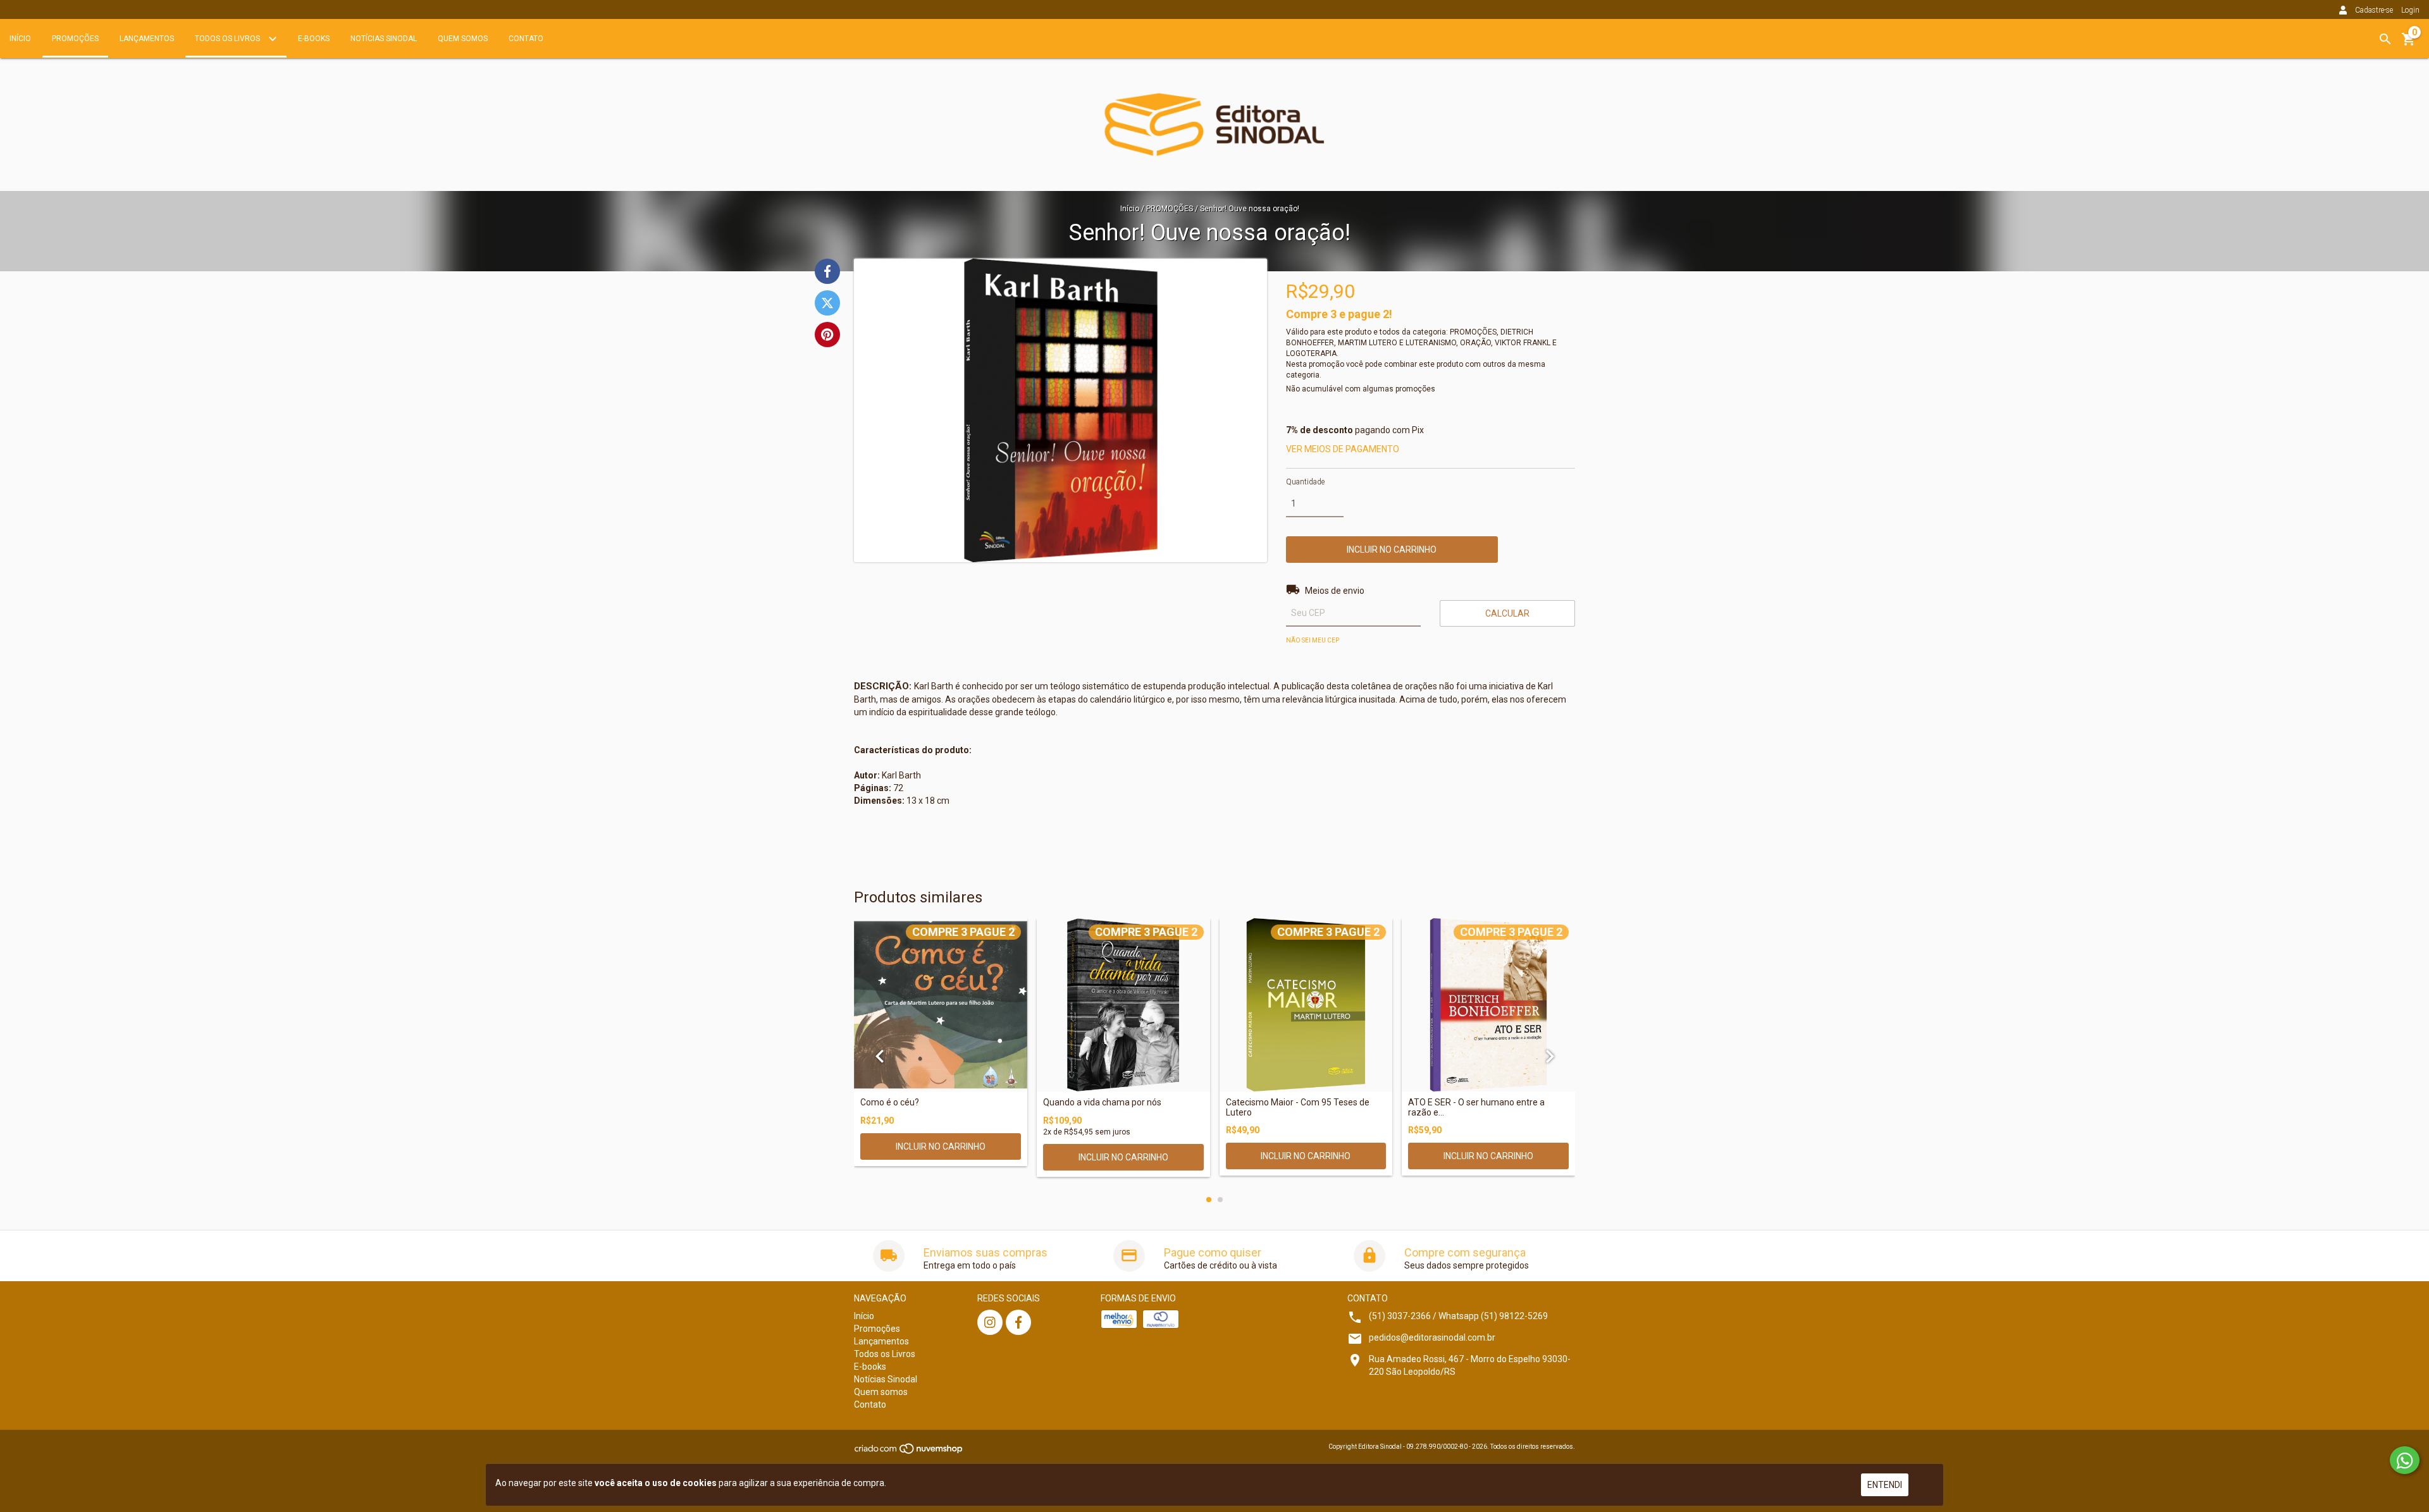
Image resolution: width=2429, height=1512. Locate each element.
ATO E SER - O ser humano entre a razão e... (1476, 1107)
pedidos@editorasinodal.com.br (1432, 1337)
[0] (2409, 44)
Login (2410, 10)
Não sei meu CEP (1313, 640)
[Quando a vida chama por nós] (1123, 1005)
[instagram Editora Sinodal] (990, 1322)
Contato (526, 39)
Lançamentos (147, 39)
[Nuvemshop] (909, 1453)
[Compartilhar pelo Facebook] (827, 271)
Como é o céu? (890, 1103)
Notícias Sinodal (384, 39)
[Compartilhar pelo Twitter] (827, 303)
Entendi (1885, 1485)
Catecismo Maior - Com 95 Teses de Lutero (1298, 1107)
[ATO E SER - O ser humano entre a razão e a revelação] (1488, 1005)
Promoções (75, 39)
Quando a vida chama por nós (1102, 1103)
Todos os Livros (228, 39)
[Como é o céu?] (941, 1005)
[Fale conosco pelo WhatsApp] (2405, 1460)
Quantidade (1305, 482)
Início (20, 39)
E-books (314, 39)
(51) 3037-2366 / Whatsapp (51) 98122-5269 (1458, 1316)
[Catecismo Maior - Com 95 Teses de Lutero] (1306, 1005)
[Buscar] (2385, 39)
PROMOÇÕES (1170, 209)
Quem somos (463, 39)
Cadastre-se (2374, 10)
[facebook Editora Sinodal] (1018, 1322)
